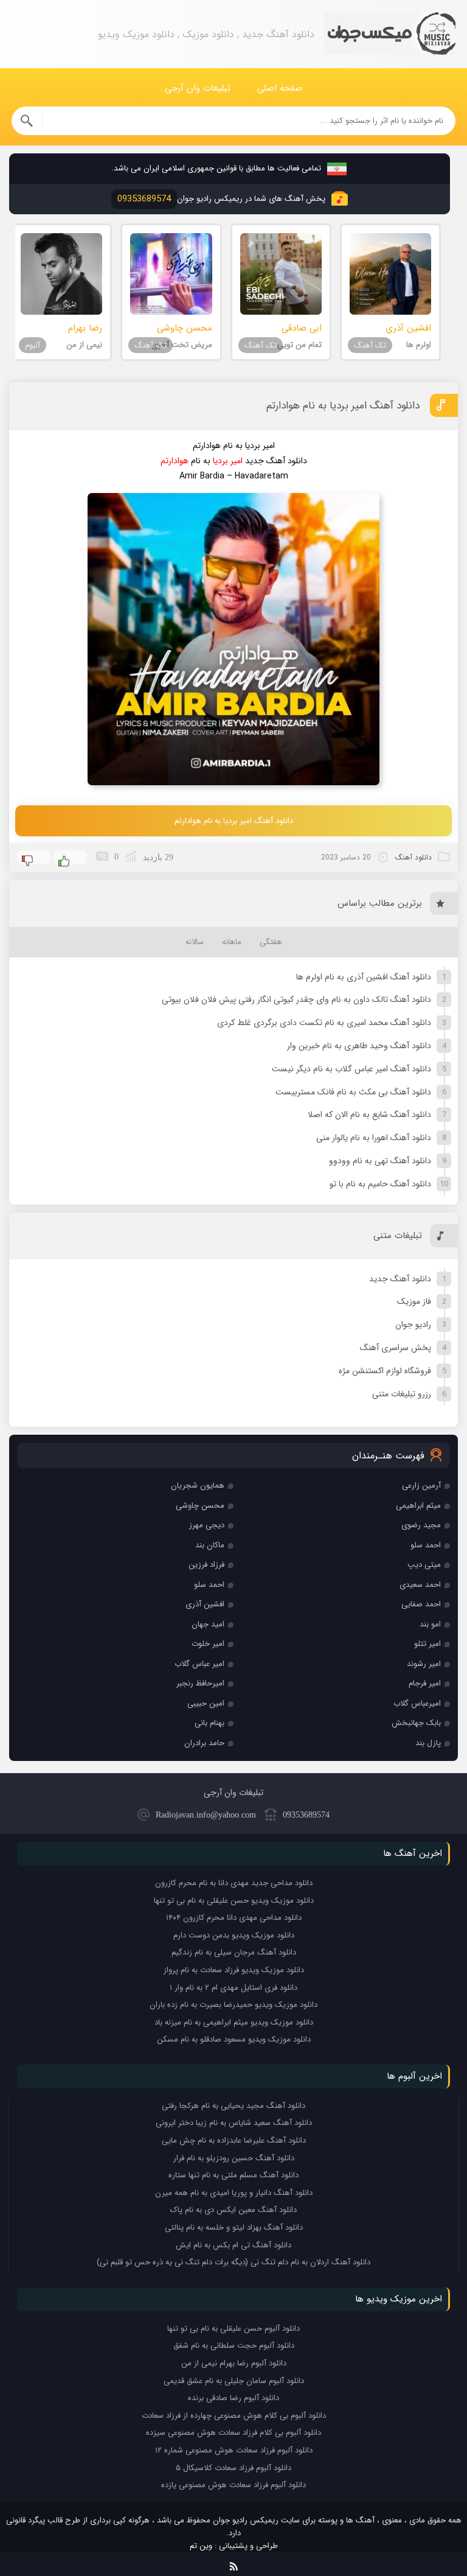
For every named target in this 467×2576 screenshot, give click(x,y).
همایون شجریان (198, 1486)
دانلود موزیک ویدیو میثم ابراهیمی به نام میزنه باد (234, 2022)
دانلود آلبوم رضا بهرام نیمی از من (234, 2363)
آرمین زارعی (421, 1486)
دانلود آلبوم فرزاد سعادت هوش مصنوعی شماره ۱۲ (234, 2450)
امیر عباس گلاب (199, 1664)
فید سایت (234, 2564)
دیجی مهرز (207, 1525)
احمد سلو (426, 1545)
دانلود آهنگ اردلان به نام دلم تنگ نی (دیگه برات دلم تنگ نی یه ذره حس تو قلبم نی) (233, 2262)
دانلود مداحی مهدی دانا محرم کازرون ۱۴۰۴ (234, 1918)
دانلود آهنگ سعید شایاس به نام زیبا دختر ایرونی (234, 2123)
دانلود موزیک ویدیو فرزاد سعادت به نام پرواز (234, 1970)
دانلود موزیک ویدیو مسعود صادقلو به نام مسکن (234, 2039)
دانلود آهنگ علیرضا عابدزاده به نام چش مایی (234, 2140)
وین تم (201, 2546)
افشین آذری (205, 1604)
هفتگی (271, 942)
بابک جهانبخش (416, 1723)
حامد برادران (204, 1743)
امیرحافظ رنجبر (200, 1683)
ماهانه (232, 942)
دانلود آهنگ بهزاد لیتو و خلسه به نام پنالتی (234, 2228)
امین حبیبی (206, 1703)
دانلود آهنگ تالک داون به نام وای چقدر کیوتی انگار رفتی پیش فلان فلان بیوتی (296, 999)
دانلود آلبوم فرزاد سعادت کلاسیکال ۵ (233, 2468)
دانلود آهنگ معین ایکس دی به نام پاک (233, 2210)
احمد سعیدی (420, 1585)
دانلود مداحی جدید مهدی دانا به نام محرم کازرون (234, 1883)
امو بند (430, 1624)
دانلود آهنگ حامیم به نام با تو (380, 1184)
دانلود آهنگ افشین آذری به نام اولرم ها (364, 977)
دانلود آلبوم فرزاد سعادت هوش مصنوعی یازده (233, 2485)
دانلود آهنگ (413, 857)
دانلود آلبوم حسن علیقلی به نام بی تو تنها (233, 2329)
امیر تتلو (427, 1644)
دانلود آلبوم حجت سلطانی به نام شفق (234, 2346)
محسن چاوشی (200, 1506)
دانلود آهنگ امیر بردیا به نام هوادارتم (343, 406)
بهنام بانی (209, 1723)
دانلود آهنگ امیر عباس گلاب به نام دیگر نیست (351, 1069)
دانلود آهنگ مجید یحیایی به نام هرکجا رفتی (233, 2106)
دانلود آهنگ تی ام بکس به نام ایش (233, 2245)
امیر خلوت (208, 1644)
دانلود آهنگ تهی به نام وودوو (380, 1161)
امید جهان (208, 1624)
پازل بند (428, 1743)
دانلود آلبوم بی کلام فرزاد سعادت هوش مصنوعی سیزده (233, 2433)
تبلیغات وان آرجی (198, 88)
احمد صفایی (421, 1604)
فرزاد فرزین (206, 1565)
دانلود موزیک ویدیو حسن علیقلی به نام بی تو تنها (234, 1901)
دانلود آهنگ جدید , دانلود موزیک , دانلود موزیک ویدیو (390, 34)
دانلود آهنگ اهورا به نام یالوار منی (374, 1138)
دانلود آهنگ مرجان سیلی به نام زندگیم (234, 1952)
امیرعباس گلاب (417, 1703)
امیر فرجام (425, 1683)
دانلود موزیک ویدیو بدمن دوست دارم (234, 1935)
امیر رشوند (424, 1664)
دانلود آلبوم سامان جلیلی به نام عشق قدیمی (234, 2381)
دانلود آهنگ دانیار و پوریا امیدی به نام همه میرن (234, 2193)
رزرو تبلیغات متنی (402, 1394)
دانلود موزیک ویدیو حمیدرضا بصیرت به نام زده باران (233, 2005)
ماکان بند (210, 1545)
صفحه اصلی (280, 88)
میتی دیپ (424, 1565)
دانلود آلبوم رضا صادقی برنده (233, 2398)
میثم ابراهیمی (418, 1506)
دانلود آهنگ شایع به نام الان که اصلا (369, 1115)
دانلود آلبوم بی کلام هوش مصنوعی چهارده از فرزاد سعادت (234, 2416)
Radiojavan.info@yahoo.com (206, 1815)
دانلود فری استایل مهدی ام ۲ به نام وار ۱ (233, 1988)
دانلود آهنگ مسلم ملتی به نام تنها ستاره (233, 2175)
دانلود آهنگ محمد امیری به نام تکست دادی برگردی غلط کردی (324, 1023)
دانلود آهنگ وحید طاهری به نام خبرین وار (359, 1046)
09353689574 (306, 1815)
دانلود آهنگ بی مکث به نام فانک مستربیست (353, 1092)
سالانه (195, 942)
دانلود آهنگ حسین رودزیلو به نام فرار (234, 2158)
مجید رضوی (421, 1525)
